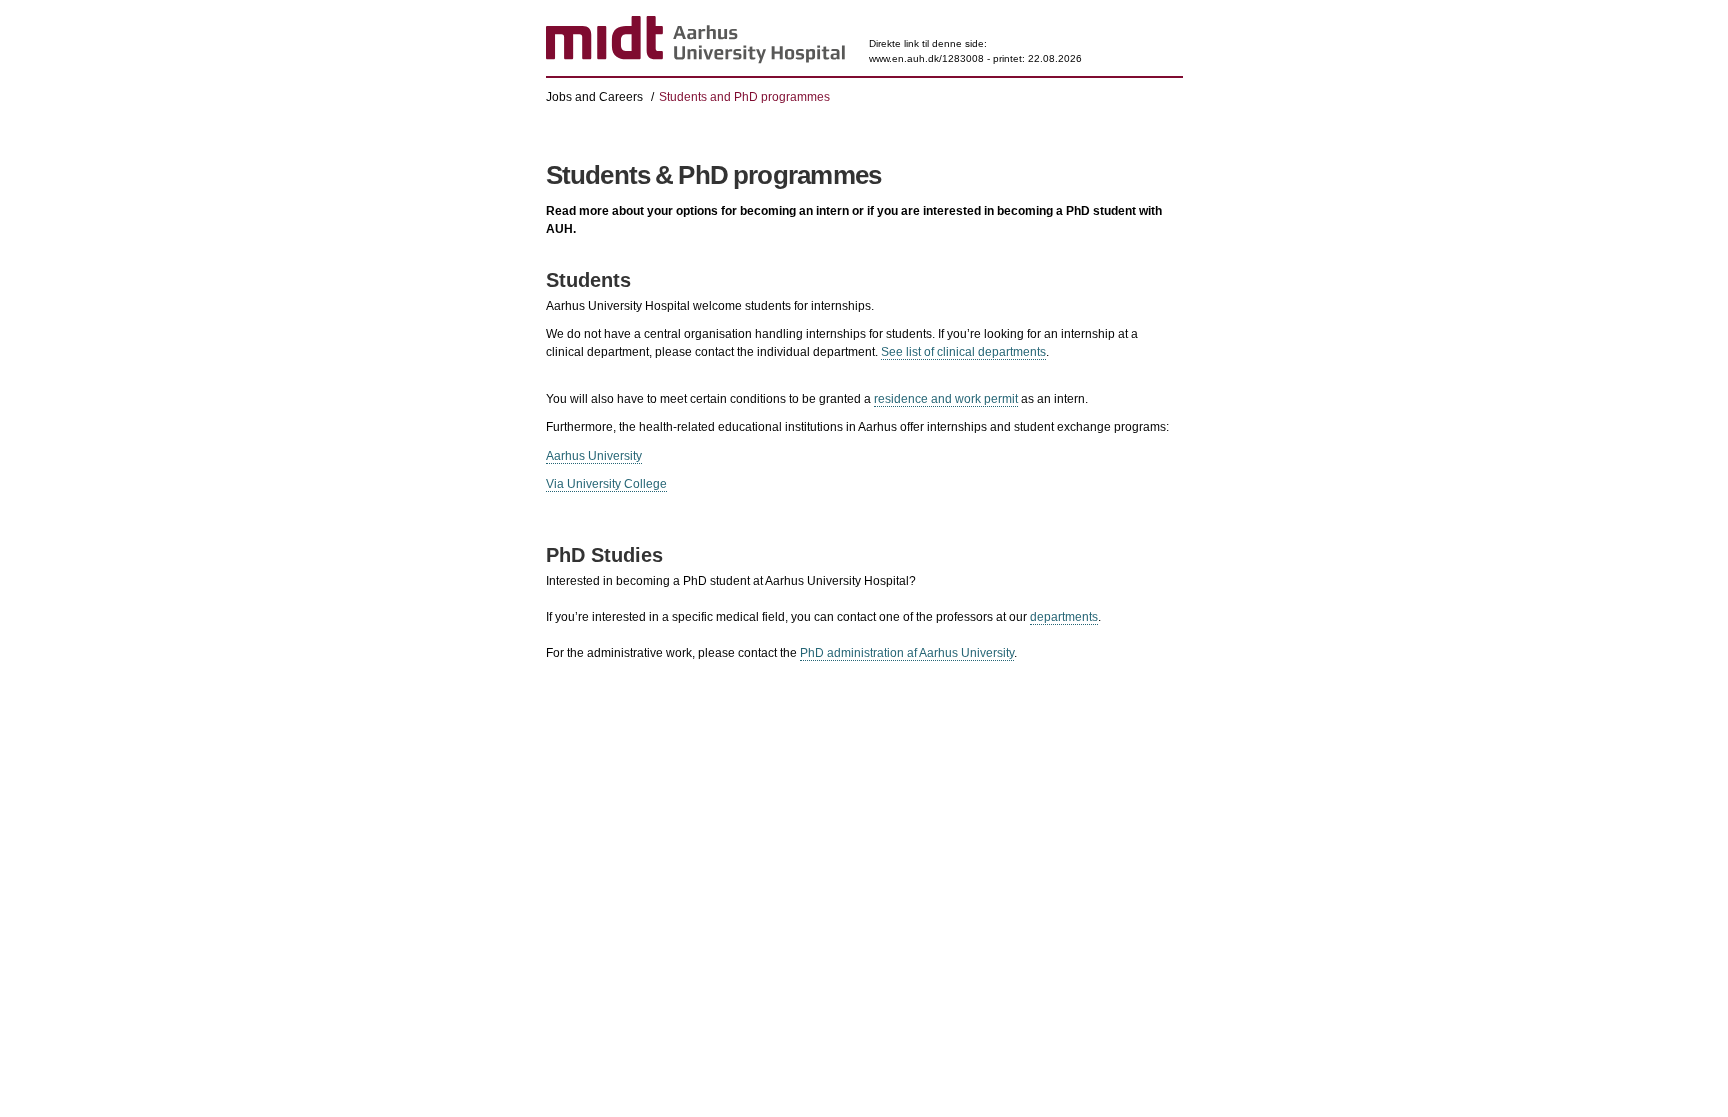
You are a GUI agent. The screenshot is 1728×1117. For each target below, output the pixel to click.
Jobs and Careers (594, 97)
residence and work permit (946, 399)
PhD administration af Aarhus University (907, 653)
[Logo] (696, 41)
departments (1064, 617)
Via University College (606, 484)
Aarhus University (594, 456)
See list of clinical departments (963, 352)
